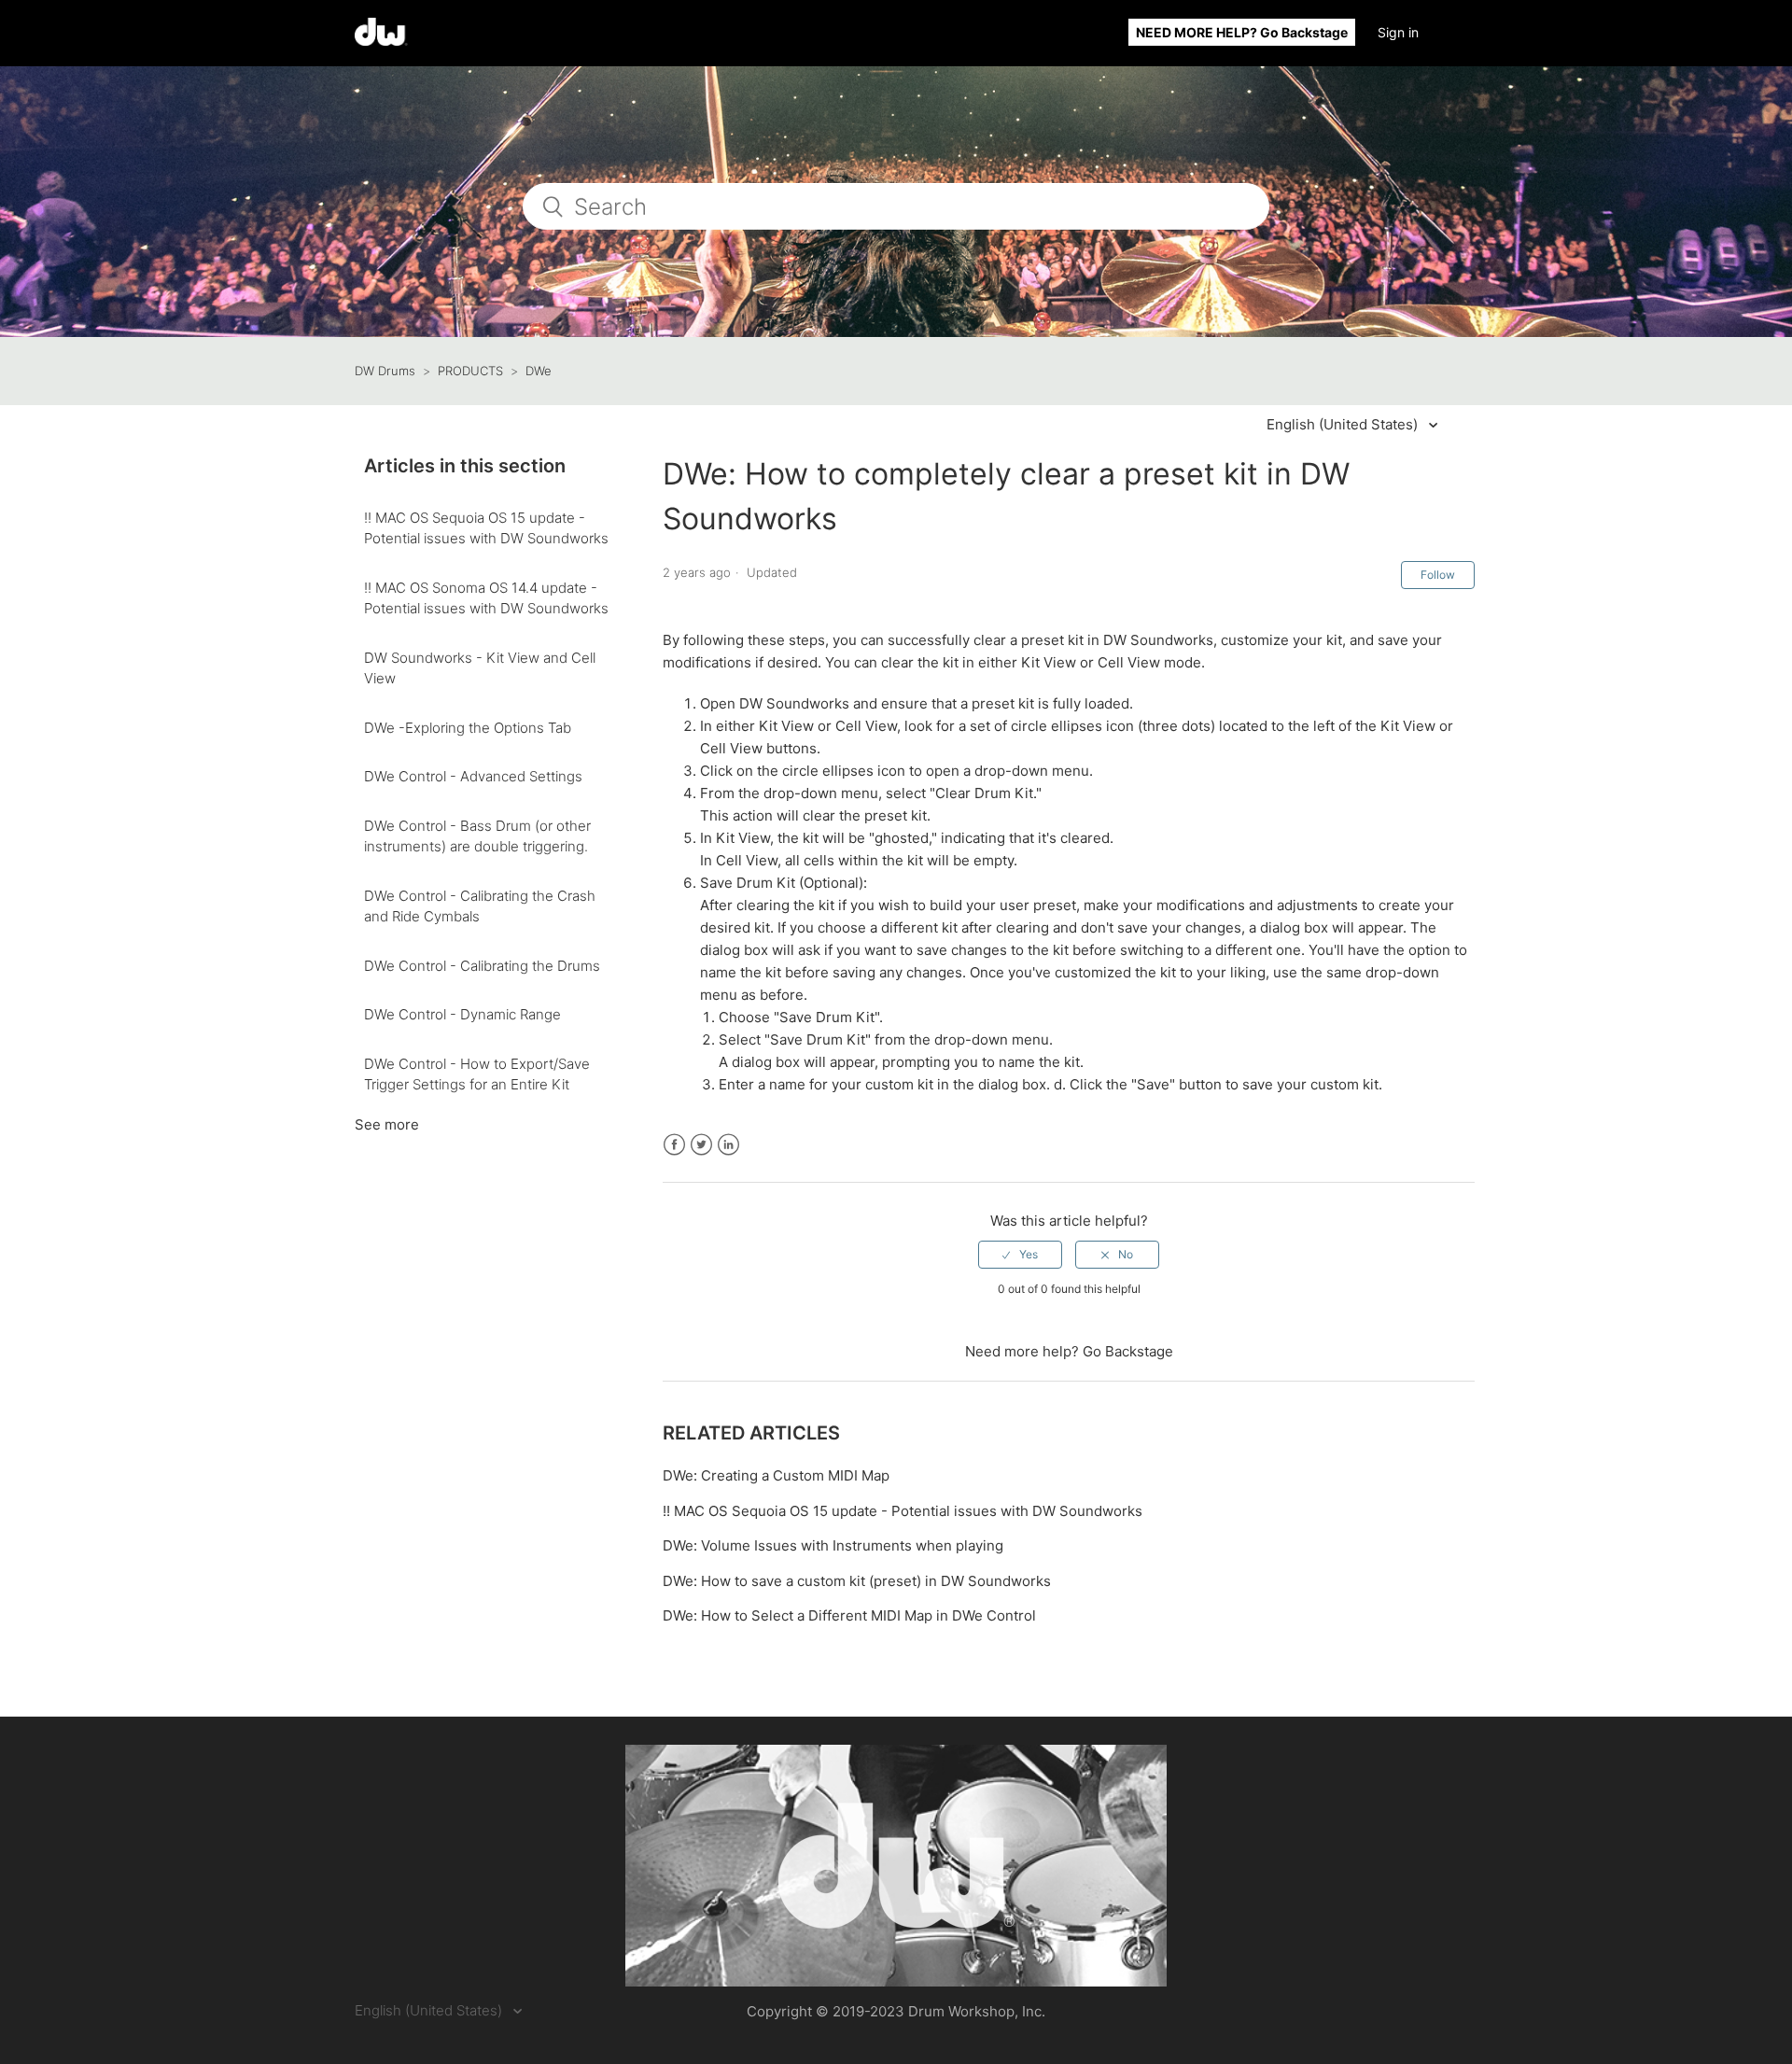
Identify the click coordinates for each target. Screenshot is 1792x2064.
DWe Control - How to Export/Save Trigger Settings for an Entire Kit (477, 1074)
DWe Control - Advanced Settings (473, 776)
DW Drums (385, 371)
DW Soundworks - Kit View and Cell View (480, 668)
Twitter (701, 1145)
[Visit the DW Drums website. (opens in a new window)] (896, 1866)
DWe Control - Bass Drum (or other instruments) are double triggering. (477, 836)
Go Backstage (1128, 1351)
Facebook (674, 1145)
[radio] (1020, 1255)
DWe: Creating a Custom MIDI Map (776, 1475)
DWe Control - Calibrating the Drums (482, 966)
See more (387, 1124)
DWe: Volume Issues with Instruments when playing (833, 1545)
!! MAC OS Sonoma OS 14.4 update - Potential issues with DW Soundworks (486, 598)
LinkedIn (728, 1145)
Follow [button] (1438, 575)
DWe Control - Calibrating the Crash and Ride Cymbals (480, 906)
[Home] (381, 41)
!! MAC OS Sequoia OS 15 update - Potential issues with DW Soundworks (486, 528)
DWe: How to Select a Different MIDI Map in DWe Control (849, 1615)
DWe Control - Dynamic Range (462, 1014)
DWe (539, 371)
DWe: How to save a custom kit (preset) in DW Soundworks (857, 1581)
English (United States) (1344, 424)
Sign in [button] (1398, 32)
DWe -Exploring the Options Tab (468, 728)
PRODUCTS (470, 371)
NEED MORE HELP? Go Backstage (1242, 32)
